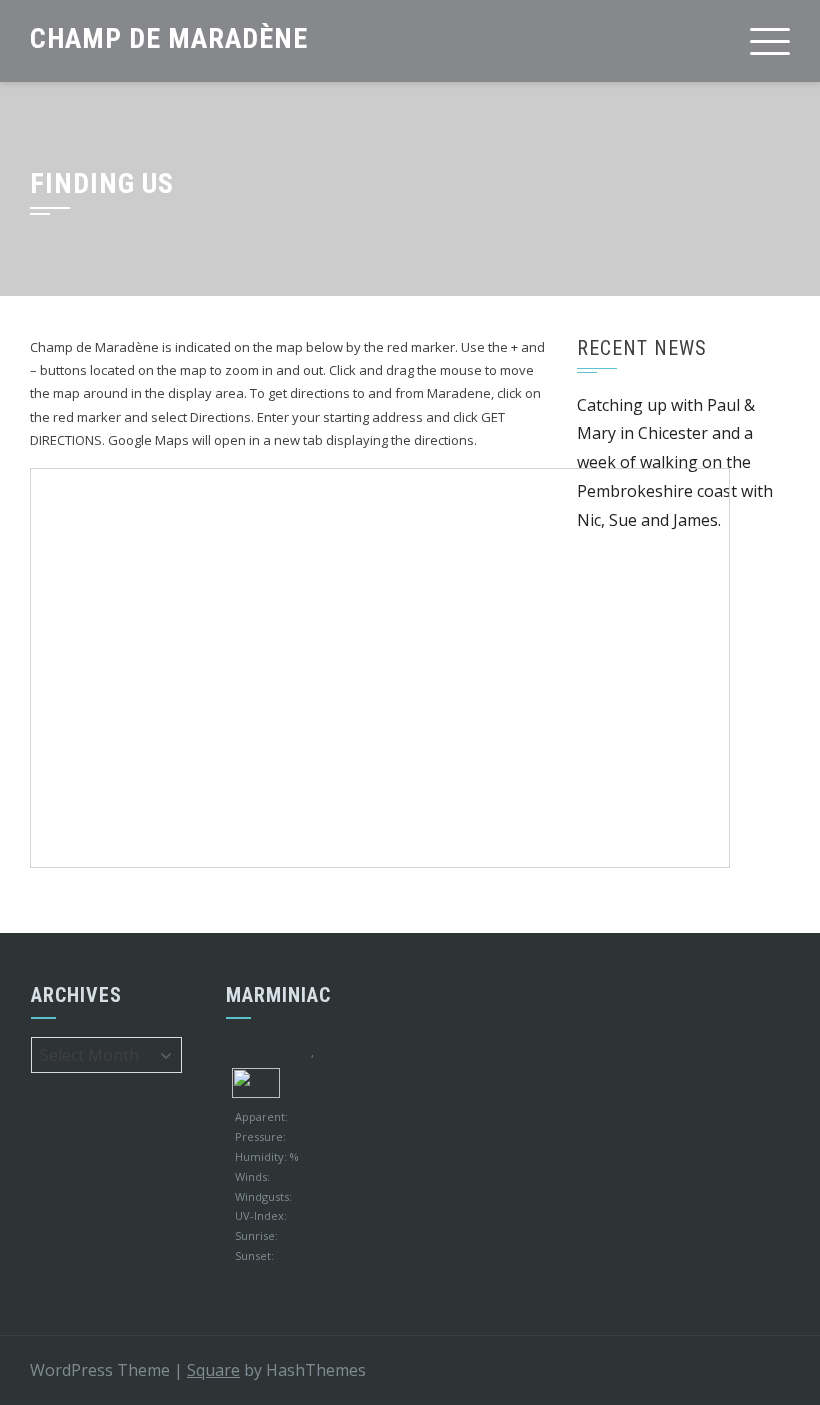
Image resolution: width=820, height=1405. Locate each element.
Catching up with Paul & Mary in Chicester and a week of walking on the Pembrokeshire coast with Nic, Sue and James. (675, 462)
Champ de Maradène (169, 38)
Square (213, 1370)
